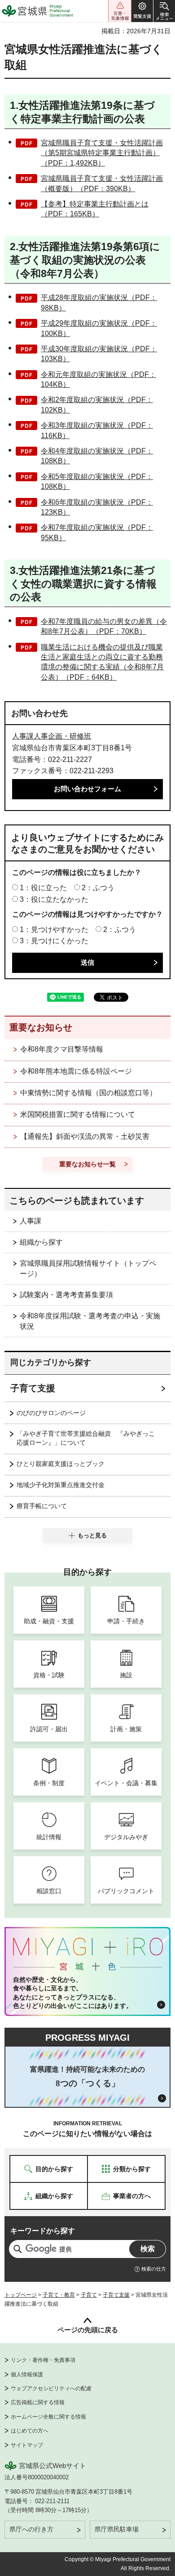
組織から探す (41, 1242)
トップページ (21, 2295)
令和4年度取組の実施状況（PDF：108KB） (97, 456)
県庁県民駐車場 (117, 2529)
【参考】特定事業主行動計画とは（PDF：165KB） (95, 209)
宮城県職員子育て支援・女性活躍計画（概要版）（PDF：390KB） (102, 183)
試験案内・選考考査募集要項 (66, 1295)
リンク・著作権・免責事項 (43, 2360)
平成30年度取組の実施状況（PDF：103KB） (99, 354)
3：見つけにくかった (54, 941)
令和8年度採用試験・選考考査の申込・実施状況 (90, 1321)
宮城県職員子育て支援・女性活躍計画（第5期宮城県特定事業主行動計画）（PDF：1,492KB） (102, 153)
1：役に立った (43, 888)
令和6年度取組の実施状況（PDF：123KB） (97, 507)
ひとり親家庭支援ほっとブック (61, 1464)
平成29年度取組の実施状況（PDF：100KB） (99, 328)
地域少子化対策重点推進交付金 (61, 1485)
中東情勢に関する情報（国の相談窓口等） (88, 1093)
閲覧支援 (142, 11)
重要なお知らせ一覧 (87, 1164)
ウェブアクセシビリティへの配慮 (51, 2388)
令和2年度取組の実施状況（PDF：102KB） (97, 405)
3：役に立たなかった (54, 899)
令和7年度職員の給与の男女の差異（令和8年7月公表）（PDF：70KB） (104, 626)
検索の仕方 (154, 2269)
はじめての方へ (30, 2431)
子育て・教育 (59, 2295)
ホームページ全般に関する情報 (48, 2417)
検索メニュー (164, 11)
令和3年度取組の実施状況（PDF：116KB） (97, 430)
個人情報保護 (27, 2374)
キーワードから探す (43, 2231)
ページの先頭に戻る (88, 2330)
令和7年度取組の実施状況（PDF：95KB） (97, 532)
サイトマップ (27, 2445)
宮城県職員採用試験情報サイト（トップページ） (88, 1268)
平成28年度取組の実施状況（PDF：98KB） (99, 302)
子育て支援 (33, 1388)
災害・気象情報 (120, 11)
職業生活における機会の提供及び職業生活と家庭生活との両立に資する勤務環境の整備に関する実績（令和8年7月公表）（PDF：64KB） (102, 662)
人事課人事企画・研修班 (52, 736)
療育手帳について (42, 1506)
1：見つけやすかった (54, 930)
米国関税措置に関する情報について (78, 1114)
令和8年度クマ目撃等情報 (62, 1049)
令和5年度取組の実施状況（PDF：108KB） (97, 482)
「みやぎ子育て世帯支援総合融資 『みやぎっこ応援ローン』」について (86, 1438)
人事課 (31, 1221)
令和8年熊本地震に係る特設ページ (76, 1071)
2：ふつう (98, 888)
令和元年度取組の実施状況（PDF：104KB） (98, 379)
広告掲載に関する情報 (38, 2402)
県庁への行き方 (31, 2529)
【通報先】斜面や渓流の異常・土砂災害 (85, 1136)
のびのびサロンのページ (51, 1413)
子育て (89, 2295)
